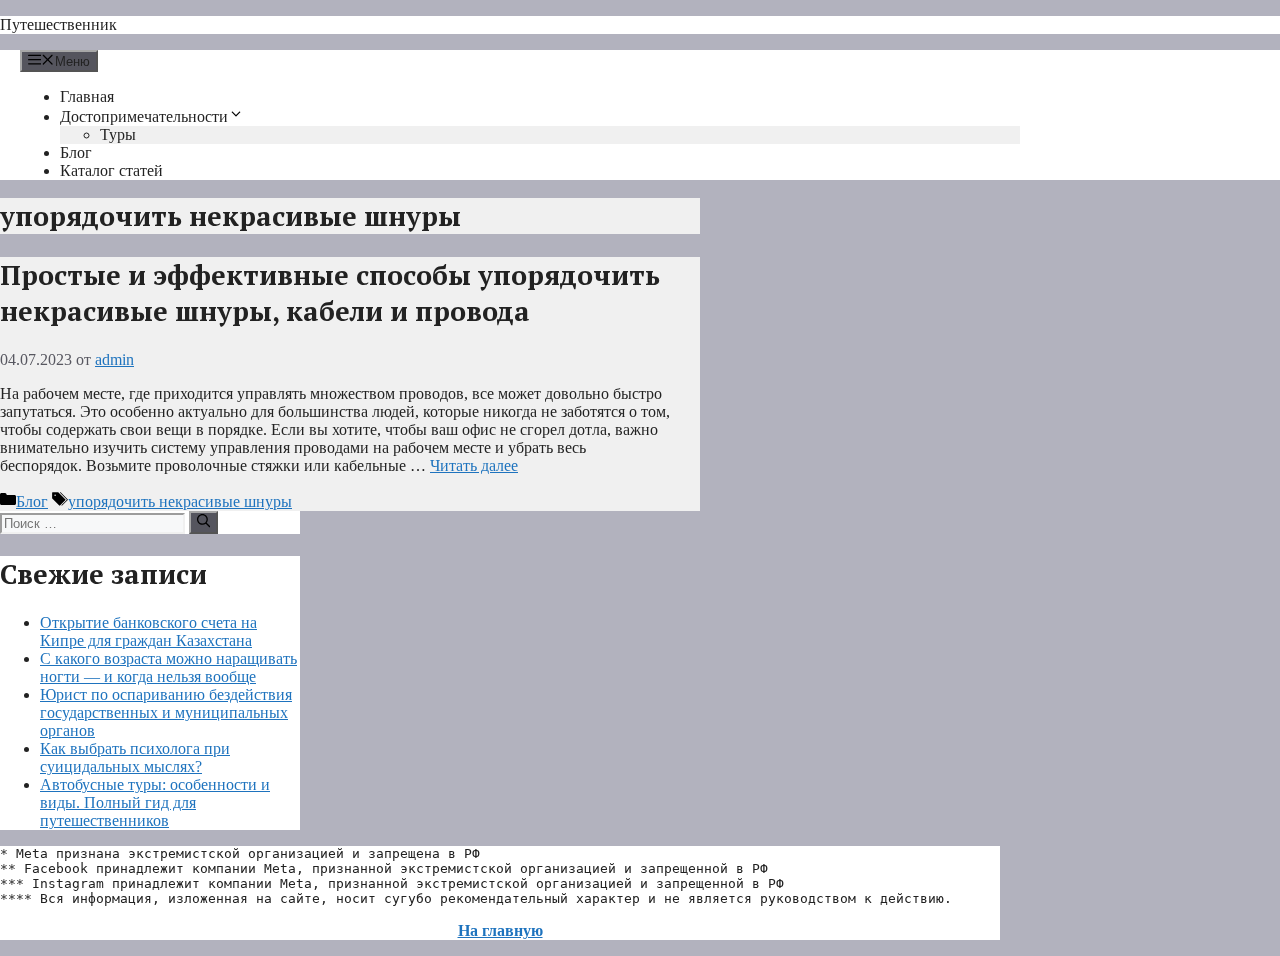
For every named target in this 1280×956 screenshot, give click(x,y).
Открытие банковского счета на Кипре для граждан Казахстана (148, 631)
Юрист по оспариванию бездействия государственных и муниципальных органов (166, 712)
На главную (500, 930)
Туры (118, 134)
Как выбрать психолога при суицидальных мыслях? (135, 757)
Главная (87, 96)
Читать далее (474, 465)
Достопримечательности (144, 116)
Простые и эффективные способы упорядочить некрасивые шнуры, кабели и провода (330, 293)
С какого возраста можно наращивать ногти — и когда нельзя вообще (168, 667)
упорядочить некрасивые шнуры (180, 501)
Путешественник (58, 24)
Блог (76, 152)
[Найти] (203, 522)
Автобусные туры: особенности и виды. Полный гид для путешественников (155, 802)
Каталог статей (111, 170)
